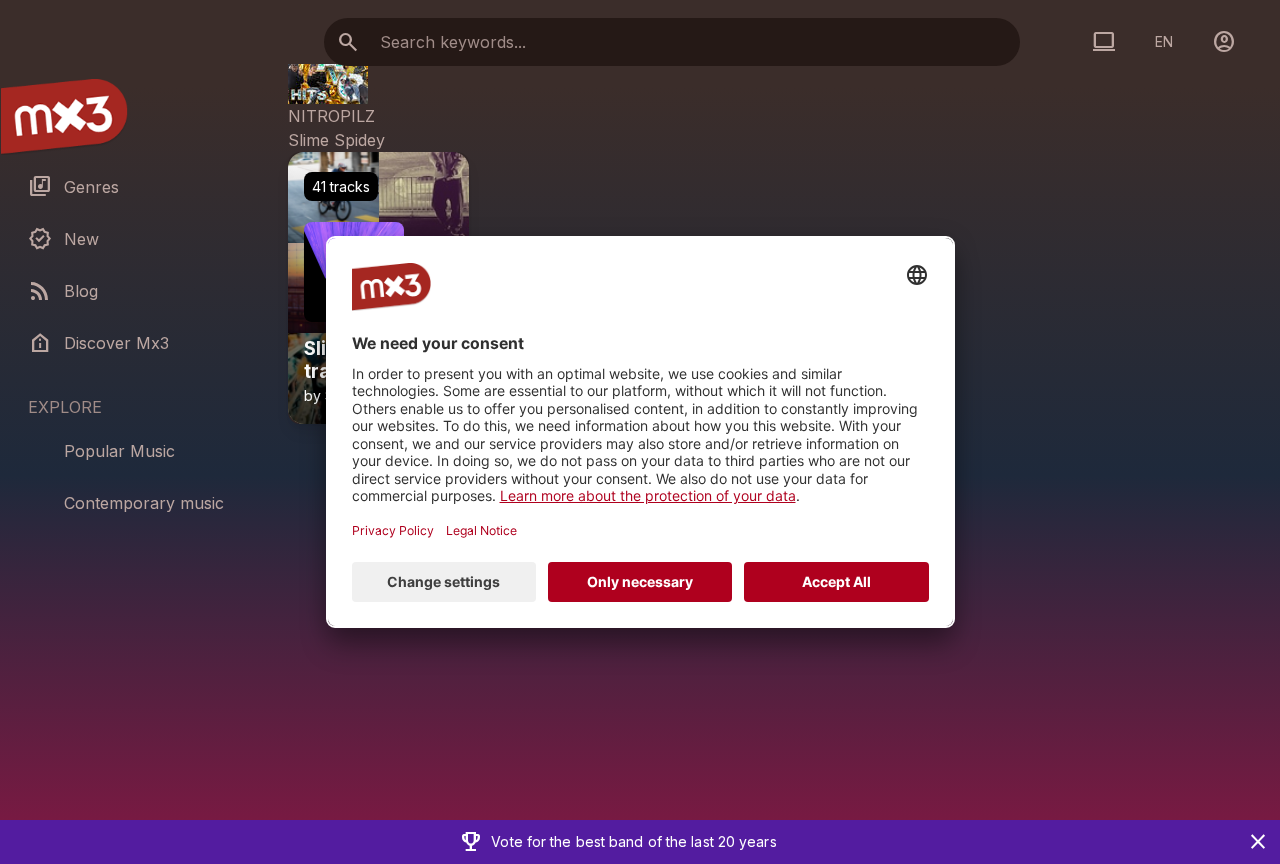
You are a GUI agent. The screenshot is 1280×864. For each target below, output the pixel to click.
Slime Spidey (336, 140)
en (1164, 41)
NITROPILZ (331, 116)
